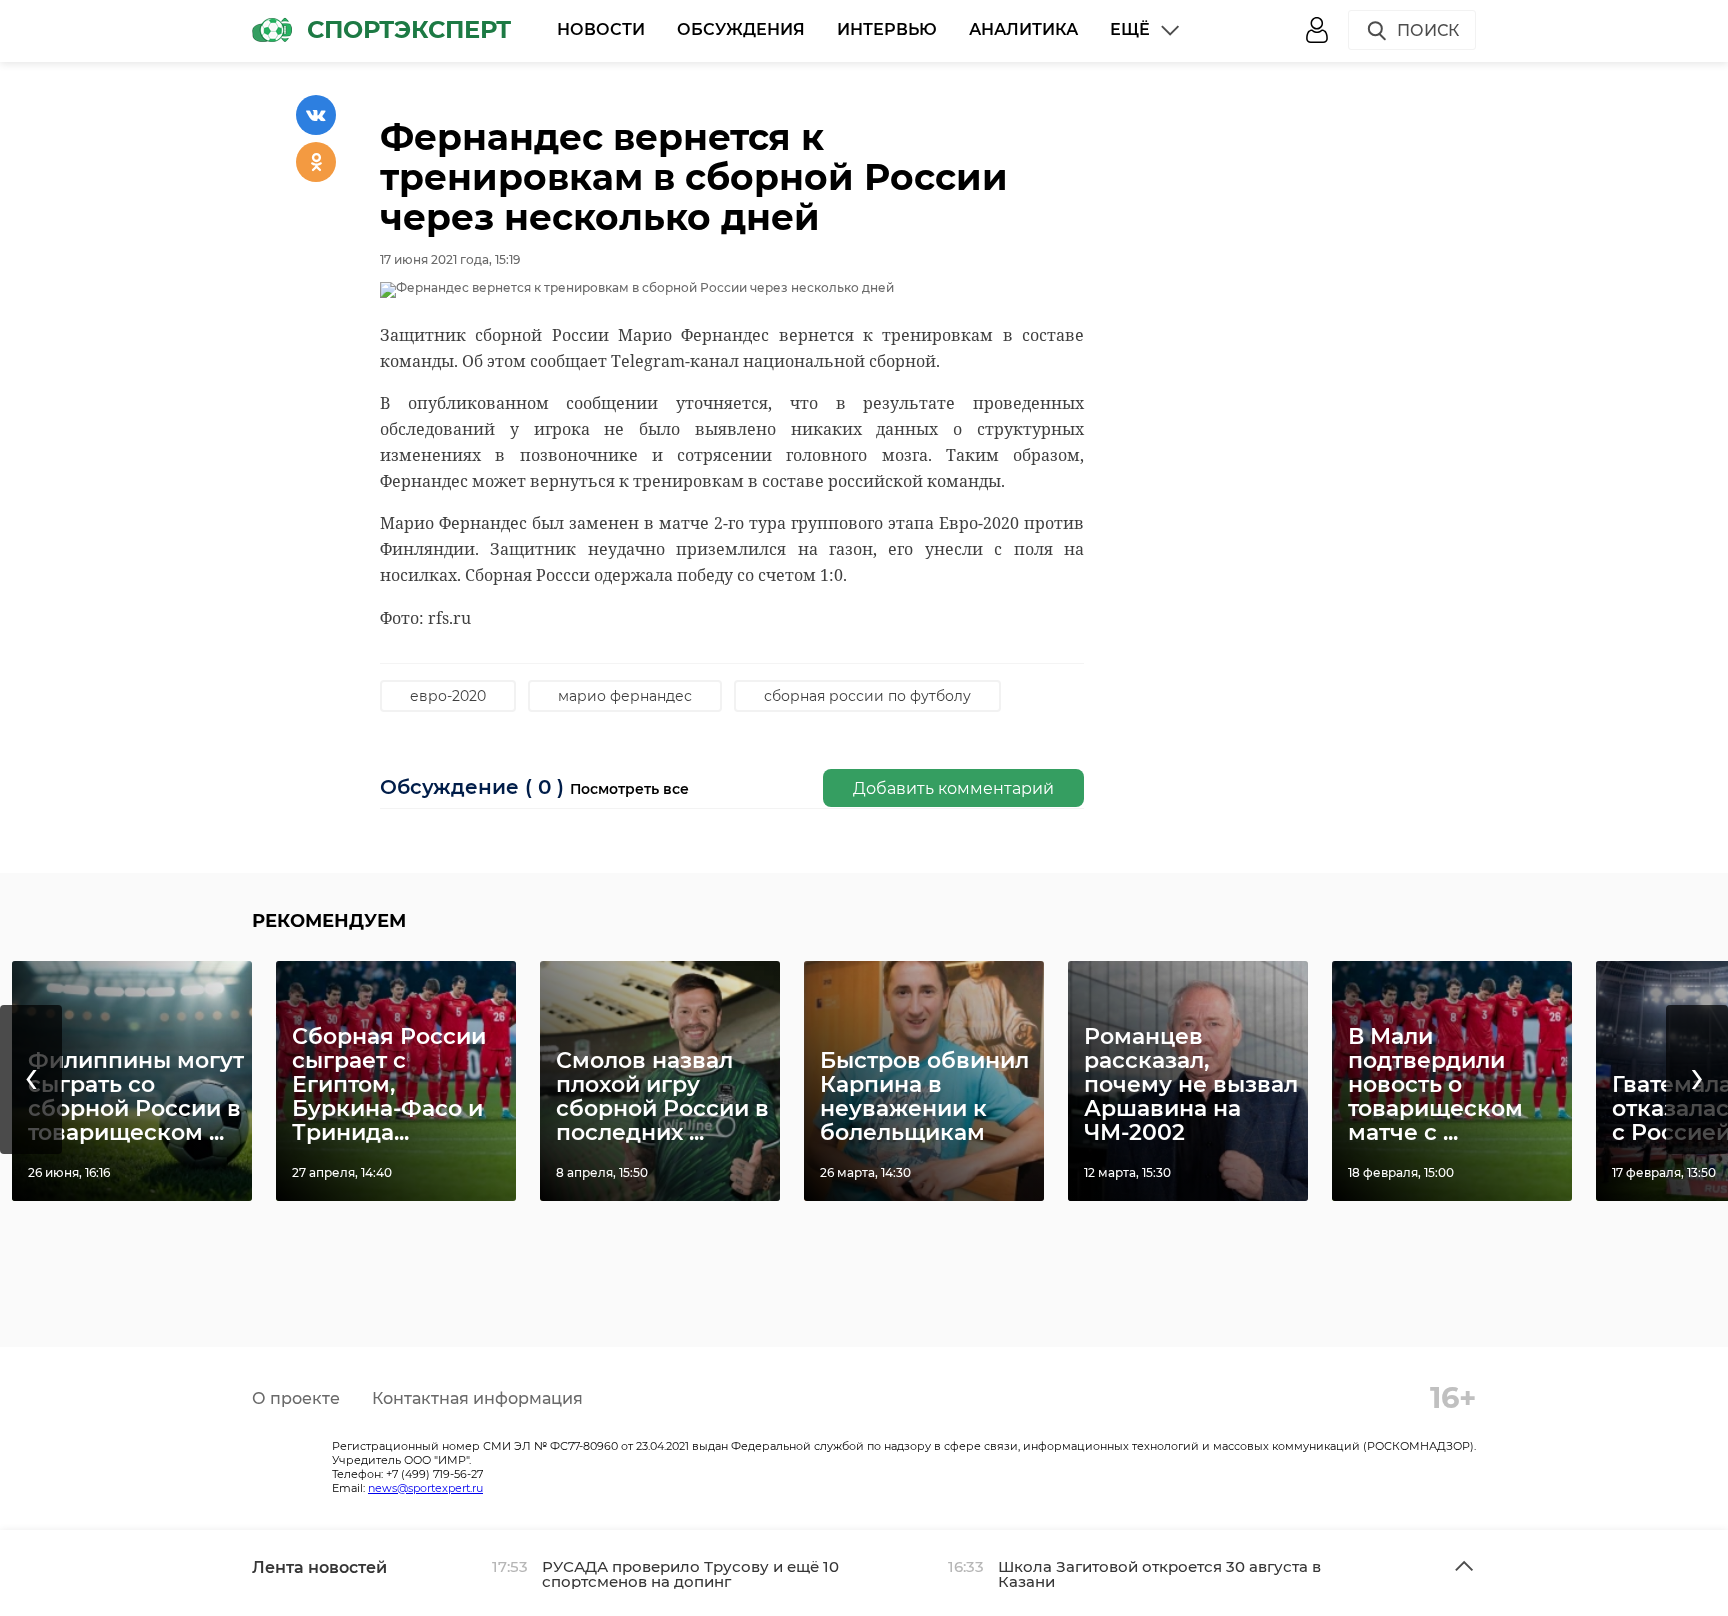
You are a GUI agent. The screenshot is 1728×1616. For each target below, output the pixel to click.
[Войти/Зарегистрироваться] (1317, 30)
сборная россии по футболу (867, 696)
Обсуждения (741, 29)
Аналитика (1023, 29)
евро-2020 (448, 696)
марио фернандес (625, 696)
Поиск (1428, 30)
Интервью (887, 29)
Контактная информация (477, 1398)
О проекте (296, 1398)
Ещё (1130, 29)
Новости (601, 29)
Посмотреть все (629, 789)
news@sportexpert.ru (425, 1488)
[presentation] (31, 1079)
